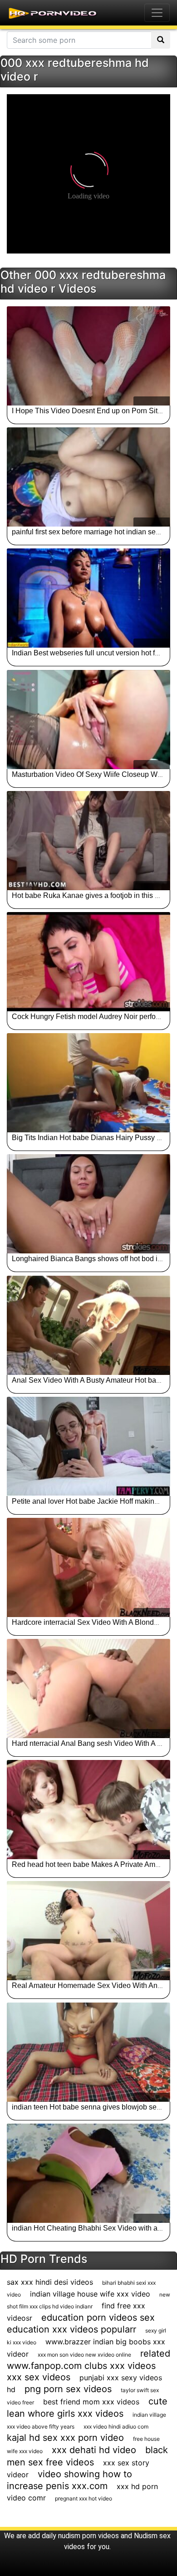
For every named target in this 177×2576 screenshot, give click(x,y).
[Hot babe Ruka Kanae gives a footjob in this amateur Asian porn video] (88, 841)
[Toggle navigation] (157, 13)
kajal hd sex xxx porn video (65, 2438)
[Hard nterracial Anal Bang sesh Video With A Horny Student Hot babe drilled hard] (88, 1689)
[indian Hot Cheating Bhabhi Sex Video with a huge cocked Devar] (88, 2173)
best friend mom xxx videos (91, 2402)
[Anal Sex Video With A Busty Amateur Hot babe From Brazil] (88, 1325)
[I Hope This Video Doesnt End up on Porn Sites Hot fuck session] (88, 356)
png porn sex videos (68, 2389)
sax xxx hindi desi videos (50, 2282)
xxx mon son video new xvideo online (84, 2355)
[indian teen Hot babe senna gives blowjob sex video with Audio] (88, 2052)
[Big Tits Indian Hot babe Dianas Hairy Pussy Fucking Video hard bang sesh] (88, 1083)
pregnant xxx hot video (84, 2498)
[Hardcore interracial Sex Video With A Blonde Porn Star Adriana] (88, 1567)
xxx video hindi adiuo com (116, 2426)
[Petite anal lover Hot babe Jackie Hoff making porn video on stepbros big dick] (88, 1446)
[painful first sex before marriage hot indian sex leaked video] (88, 477)
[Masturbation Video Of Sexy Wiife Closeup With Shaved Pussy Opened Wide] (88, 720)
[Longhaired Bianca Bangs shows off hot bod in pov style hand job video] (88, 1204)
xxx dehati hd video (94, 2450)
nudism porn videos (88, 2536)
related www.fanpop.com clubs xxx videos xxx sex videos (88, 2365)
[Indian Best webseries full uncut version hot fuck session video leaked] (88, 598)
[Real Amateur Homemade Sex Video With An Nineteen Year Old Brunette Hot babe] (88, 1931)
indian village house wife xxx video (90, 2294)
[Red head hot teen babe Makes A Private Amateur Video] (88, 1810)
